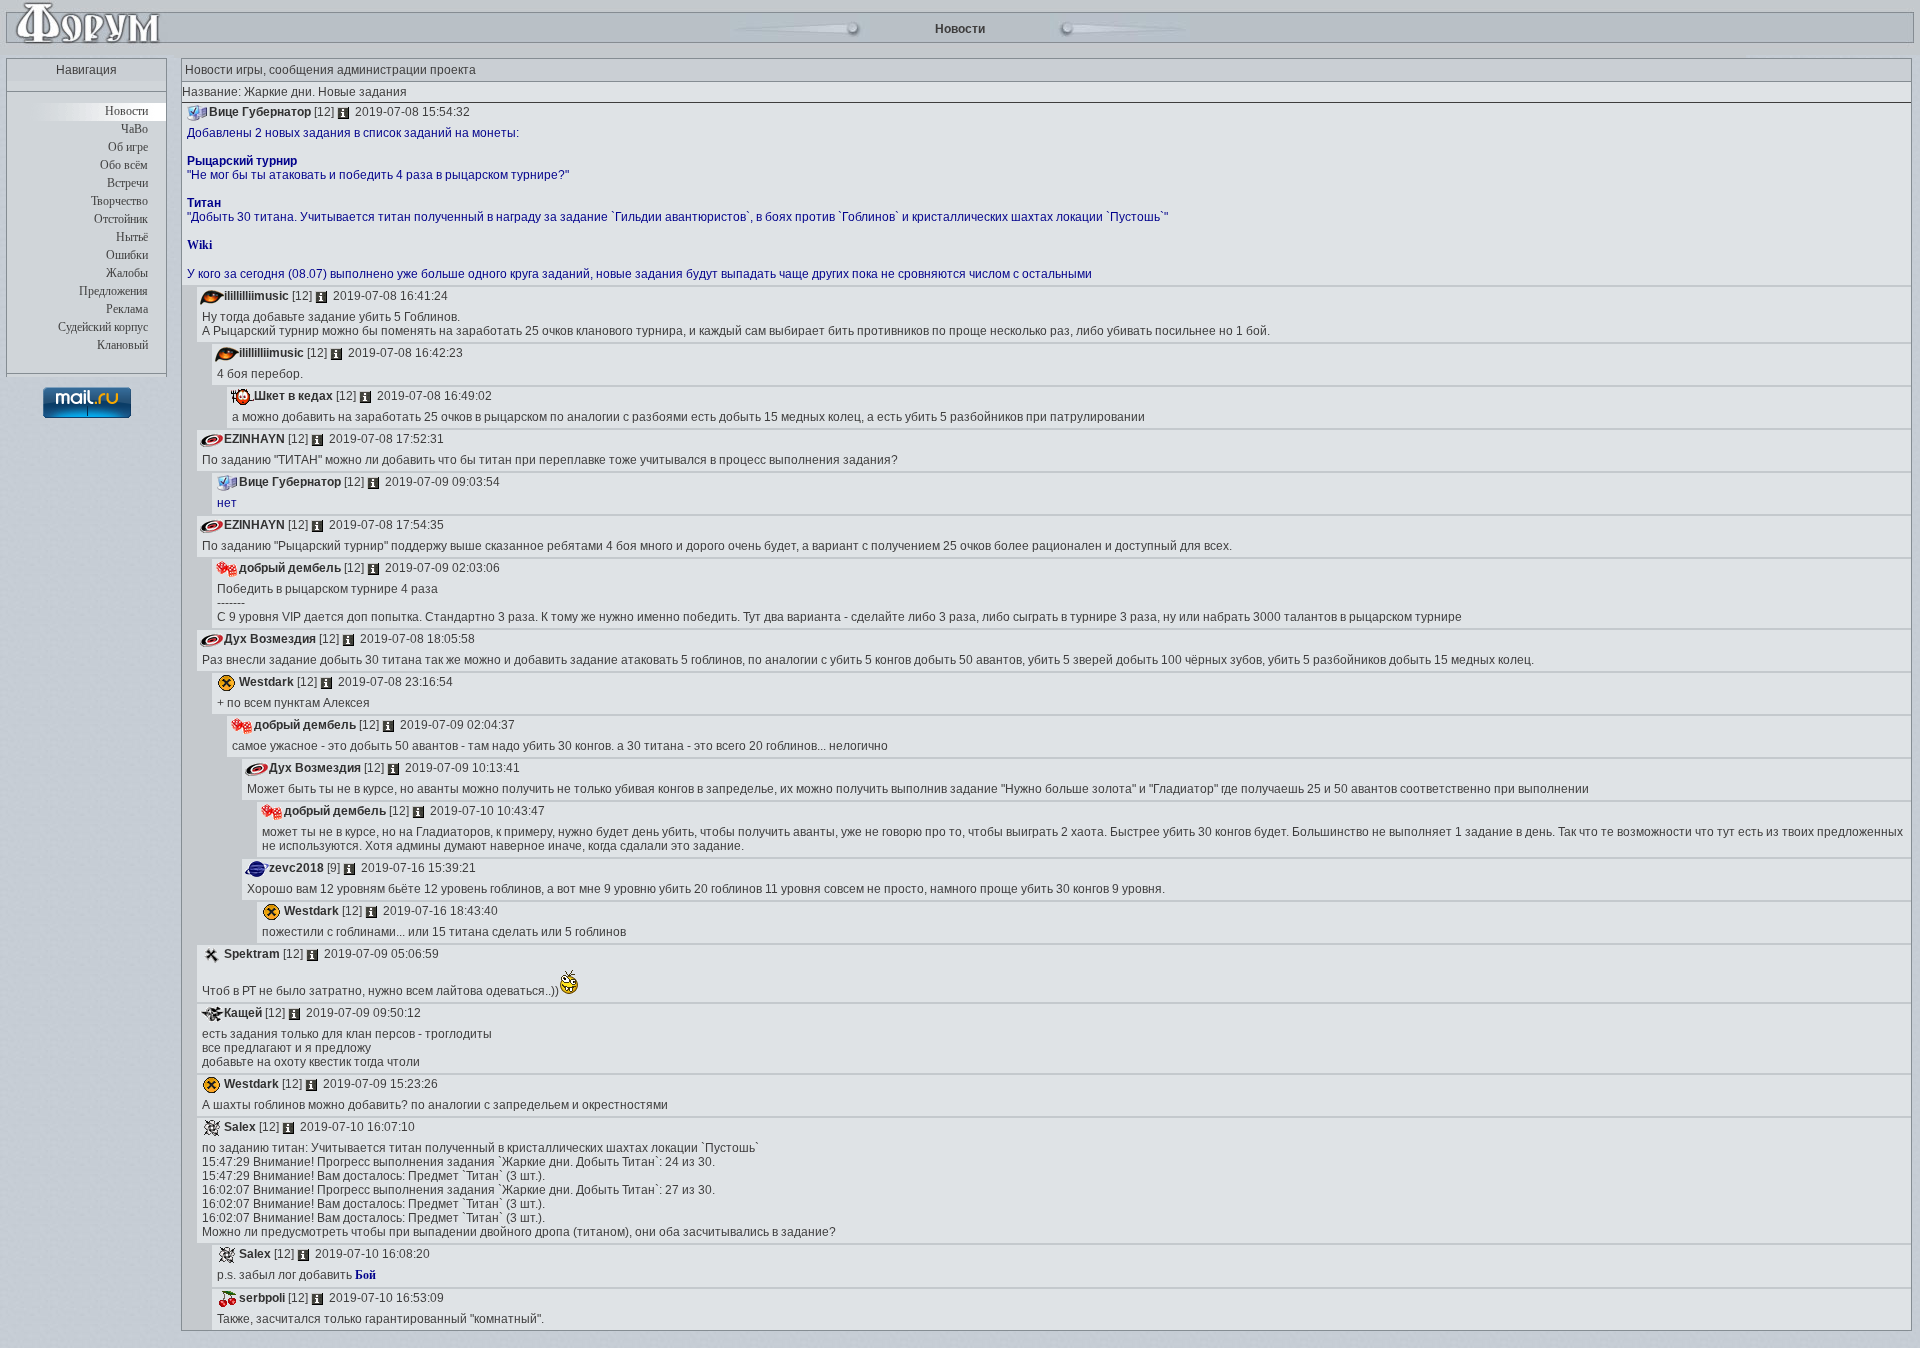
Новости (126, 111)
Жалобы (127, 273)
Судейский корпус (103, 327)
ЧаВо (134, 129)
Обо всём (124, 165)
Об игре (128, 147)
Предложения (113, 291)
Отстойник (121, 219)
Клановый (122, 345)
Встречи (127, 183)
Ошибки (127, 255)
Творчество (119, 201)
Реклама (127, 309)
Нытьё (132, 237)
